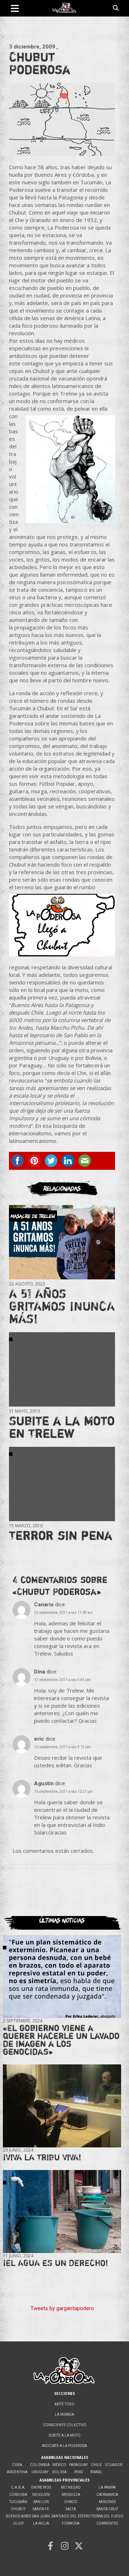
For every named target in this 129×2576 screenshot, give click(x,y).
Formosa (71, 2523)
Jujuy (18, 2523)
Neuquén (41, 2495)
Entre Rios (41, 2487)
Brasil (96, 2472)
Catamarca (107, 2495)
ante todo (64, 2404)
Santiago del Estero (71, 2516)
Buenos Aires (18, 2516)
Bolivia (59, 2472)
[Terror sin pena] (62, 1484)
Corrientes (107, 2523)
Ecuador (114, 2465)
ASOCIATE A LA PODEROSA (64, 2446)
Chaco (71, 2502)
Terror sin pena (61, 1535)
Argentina (17, 2472)
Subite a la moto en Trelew (62, 1427)
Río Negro (71, 2487)
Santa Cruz (107, 2509)
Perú (79, 2472)
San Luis (41, 2502)
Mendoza (71, 2495)
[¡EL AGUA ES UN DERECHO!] (62, 2211)
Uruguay (40, 2472)
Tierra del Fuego (107, 2516)
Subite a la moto (65, 2435)
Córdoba (18, 2495)
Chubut (18, 2509)
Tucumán (18, 2502)
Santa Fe (41, 2509)
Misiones (107, 2502)
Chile (96, 2465)
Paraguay (78, 2465)
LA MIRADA (64, 2415)
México (59, 2465)
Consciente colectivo (65, 2425)
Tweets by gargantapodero (62, 2308)
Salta (71, 2509)
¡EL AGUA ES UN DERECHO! (56, 2263)
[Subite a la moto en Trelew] (62, 1369)
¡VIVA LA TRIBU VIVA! (42, 2157)
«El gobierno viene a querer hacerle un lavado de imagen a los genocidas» (61, 2040)
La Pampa (107, 2487)
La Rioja (41, 2523)
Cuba (17, 2465)
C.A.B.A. (18, 2487)
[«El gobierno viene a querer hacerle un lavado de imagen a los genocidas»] (62, 1977)
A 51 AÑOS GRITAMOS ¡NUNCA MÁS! (62, 1306)
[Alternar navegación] (15, 8)
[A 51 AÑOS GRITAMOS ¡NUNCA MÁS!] (62, 1242)
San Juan (41, 2516)
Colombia (40, 2465)
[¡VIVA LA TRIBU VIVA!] (62, 2106)
